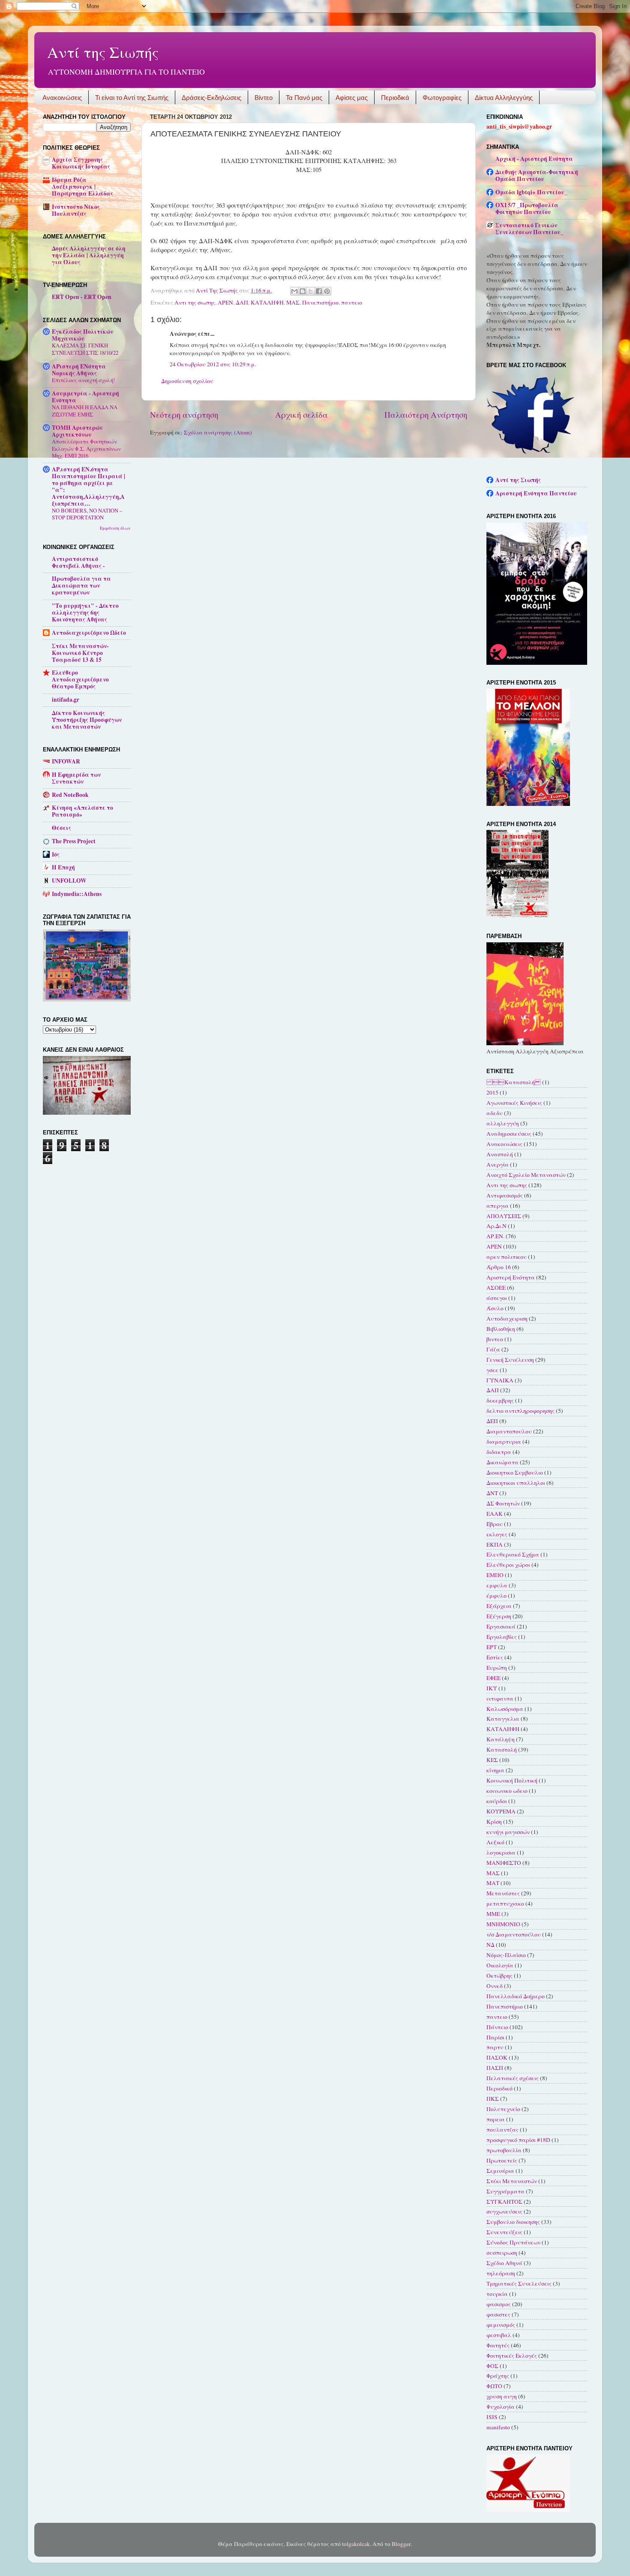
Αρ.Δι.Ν (496, 1226)
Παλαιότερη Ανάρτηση (426, 415)
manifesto (498, 2427)
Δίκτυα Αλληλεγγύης (504, 98)
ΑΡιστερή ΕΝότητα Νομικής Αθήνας (79, 370)
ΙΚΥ (492, 1688)
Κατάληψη (501, 1739)
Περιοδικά (395, 98)
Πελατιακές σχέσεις (513, 2078)
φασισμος (499, 2304)
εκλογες (497, 1534)
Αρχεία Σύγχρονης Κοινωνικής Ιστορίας (81, 163)
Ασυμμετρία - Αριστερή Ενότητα (85, 397)
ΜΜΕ (493, 1914)
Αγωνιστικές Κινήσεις (514, 1103)
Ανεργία (498, 1164)
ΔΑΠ (242, 302)
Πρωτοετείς (502, 2160)
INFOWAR (66, 761)
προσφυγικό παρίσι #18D (518, 2140)
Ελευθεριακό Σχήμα (513, 1554)
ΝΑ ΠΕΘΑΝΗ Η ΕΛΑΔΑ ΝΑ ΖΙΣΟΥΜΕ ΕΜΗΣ (85, 411)
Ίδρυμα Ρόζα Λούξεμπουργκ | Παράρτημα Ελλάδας (82, 187)
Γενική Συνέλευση (510, 1360)
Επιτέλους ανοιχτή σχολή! (83, 380)
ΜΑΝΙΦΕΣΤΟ (504, 1863)
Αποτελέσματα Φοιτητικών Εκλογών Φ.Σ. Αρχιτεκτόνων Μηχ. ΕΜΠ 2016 (86, 448)
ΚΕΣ (492, 1760)
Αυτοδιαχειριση (507, 1318)
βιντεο (495, 1339)
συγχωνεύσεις (504, 2211)
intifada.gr (66, 700)
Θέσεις (61, 828)
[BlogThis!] (303, 291)
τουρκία (497, 2294)
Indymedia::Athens (77, 894)
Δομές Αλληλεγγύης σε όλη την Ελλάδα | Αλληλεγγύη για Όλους (89, 255)
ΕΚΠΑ (495, 1544)
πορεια (496, 2119)
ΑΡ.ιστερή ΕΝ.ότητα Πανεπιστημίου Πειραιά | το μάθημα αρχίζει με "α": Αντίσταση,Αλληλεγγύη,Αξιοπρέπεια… (88, 486)
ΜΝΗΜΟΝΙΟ (503, 1924)
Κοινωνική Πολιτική (512, 1780)
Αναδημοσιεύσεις (509, 1134)
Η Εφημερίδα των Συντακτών (76, 778)
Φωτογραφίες (442, 98)
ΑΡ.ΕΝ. (495, 1236)
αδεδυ (495, 1113)
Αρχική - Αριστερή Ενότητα (534, 159)
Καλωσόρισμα (505, 1709)
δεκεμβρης (500, 1400)
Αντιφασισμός (505, 1195)
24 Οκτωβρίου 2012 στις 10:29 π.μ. (213, 364)
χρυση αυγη (502, 2396)
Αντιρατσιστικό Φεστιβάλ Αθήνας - (78, 562)
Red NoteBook (70, 795)
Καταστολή (502, 1750)
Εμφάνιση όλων (115, 528)
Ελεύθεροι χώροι (508, 1565)
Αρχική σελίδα (301, 415)
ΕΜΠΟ (495, 1575)
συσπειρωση (502, 2253)
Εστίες (495, 1657)
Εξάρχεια (499, 1606)
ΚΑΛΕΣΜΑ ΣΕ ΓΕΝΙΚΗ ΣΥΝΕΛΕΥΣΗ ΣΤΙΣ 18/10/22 (85, 349)
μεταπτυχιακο (505, 1903)
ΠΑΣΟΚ (497, 2057)
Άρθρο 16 (499, 1267)
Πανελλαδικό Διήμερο (516, 1996)
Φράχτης (498, 2376)
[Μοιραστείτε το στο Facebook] (319, 291)
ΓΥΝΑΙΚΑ (500, 1380)
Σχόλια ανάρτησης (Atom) (218, 432)
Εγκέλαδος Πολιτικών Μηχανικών (82, 335)
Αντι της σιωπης (195, 302)
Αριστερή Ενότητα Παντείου (536, 493)
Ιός (56, 854)
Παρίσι (495, 2037)
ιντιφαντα (500, 1698)
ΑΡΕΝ (225, 302)
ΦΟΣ (492, 2366)
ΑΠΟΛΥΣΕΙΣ (504, 1216)
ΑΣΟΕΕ (496, 1288)
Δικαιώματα (502, 1462)
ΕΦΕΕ (493, 1678)
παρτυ (495, 2047)
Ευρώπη (497, 1668)
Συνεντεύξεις (504, 2232)
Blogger (401, 2544)
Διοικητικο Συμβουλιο (515, 1472)
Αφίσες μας (352, 98)
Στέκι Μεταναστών (512, 2181)
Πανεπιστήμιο (320, 302)
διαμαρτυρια (504, 1442)
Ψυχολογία (501, 2407)
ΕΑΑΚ (495, 1514)
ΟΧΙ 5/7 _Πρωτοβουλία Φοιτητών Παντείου (527, 208)
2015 (492, 1092)
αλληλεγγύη (503, 1123)
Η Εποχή (63, 867)
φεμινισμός (501, 2325)
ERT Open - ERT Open (82, 297)
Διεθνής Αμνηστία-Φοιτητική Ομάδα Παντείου (537, 175)
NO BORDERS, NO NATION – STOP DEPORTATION (87, 514)
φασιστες (498, 2314)
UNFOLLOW (69, 881)
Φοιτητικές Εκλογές (512, 2356)
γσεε (492, 1370)
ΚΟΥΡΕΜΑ (501, 1811)
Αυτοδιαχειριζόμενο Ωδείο (89, 633)
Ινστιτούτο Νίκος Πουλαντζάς (76, 210)
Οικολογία (500, 1965)
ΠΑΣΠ (495, 2068)
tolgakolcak (356, 2544)
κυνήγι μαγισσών (508, 1832)
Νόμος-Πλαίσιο (506, 1955)
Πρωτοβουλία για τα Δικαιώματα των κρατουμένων (81, 585)
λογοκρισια (501, 1852)
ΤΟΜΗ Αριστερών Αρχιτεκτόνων (77, 431)
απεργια (498, 1206)
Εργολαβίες (502, 1637)
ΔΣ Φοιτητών (503, 1503)
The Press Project (74, 841)
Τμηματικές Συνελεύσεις (519, 2283)
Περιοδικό (499, 2088)
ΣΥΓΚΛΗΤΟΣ (504, 2202)
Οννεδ (495, 1986)
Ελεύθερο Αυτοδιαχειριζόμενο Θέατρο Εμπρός (80, 679)
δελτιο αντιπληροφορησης (520, 1411)
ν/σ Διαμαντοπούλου (514, 1934)
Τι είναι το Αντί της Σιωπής (132, 98)
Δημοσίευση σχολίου (187, 381)
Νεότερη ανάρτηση (184, 415)
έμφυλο (496, 1596)
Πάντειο (497, 2027)
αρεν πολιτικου (507, 1257)
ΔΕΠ (492, 1421)
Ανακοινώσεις (62, 98)
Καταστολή (514, 1082)
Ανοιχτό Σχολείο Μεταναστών (526, 1175)
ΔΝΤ (492, 1493)
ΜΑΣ (293, 302)
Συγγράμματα (505, 2191)
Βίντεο (264, 98)
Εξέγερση (499, 1616)
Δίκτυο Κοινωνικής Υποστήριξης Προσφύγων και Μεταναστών (87, 720)
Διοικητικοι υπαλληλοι (516, 1483)
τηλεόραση (501, 2273)
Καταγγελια (503, 1719)
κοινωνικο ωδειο (507, 1791)
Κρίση (494, 1822)
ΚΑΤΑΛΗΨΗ (267, 302)
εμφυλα (497, 1585)
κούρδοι (497, 1801)
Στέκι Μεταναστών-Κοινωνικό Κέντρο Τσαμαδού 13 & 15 (80, 653)
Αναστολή (500, 1154)
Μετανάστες (503, 1893)
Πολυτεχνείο (503, 2109)
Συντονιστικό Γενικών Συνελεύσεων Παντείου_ (529, 229)
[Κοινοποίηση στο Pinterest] (327, 291)
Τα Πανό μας (304, 98)
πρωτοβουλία (504, 2150)
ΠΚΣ (493, 2099)
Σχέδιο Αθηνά (504, 2263)
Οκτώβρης (499, 1976)
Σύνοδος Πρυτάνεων (513, 2242)
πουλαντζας (502, 2130)
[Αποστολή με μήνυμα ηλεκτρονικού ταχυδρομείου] (294, 291)
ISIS (492, 2417)
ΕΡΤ (492, 1647)
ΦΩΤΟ (494, 2386)
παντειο (352, 302)
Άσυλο (495, 1308)
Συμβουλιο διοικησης (513, 2222)
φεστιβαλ (499, 2335)
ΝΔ (490, 1945)
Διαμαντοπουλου (509, 1431)
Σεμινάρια (500, 2171)
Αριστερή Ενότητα (511, 1277)
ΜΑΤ (493, 1883)
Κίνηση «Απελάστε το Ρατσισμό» (82, 811)
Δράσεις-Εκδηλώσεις (211, 98)
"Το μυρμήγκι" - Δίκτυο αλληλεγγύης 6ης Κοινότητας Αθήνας (85, 612)
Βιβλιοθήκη (501, 1329)
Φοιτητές (498, 2345)
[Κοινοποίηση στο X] (311, 291)
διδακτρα (499, 1452)
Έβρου (495, 1524)
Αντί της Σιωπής (103, 52)
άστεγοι (497, 1298)
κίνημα (495, 1770)
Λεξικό (495, 1842)
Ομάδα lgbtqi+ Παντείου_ (531, 192)
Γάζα (493, 1349)
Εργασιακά (501, 1626)
